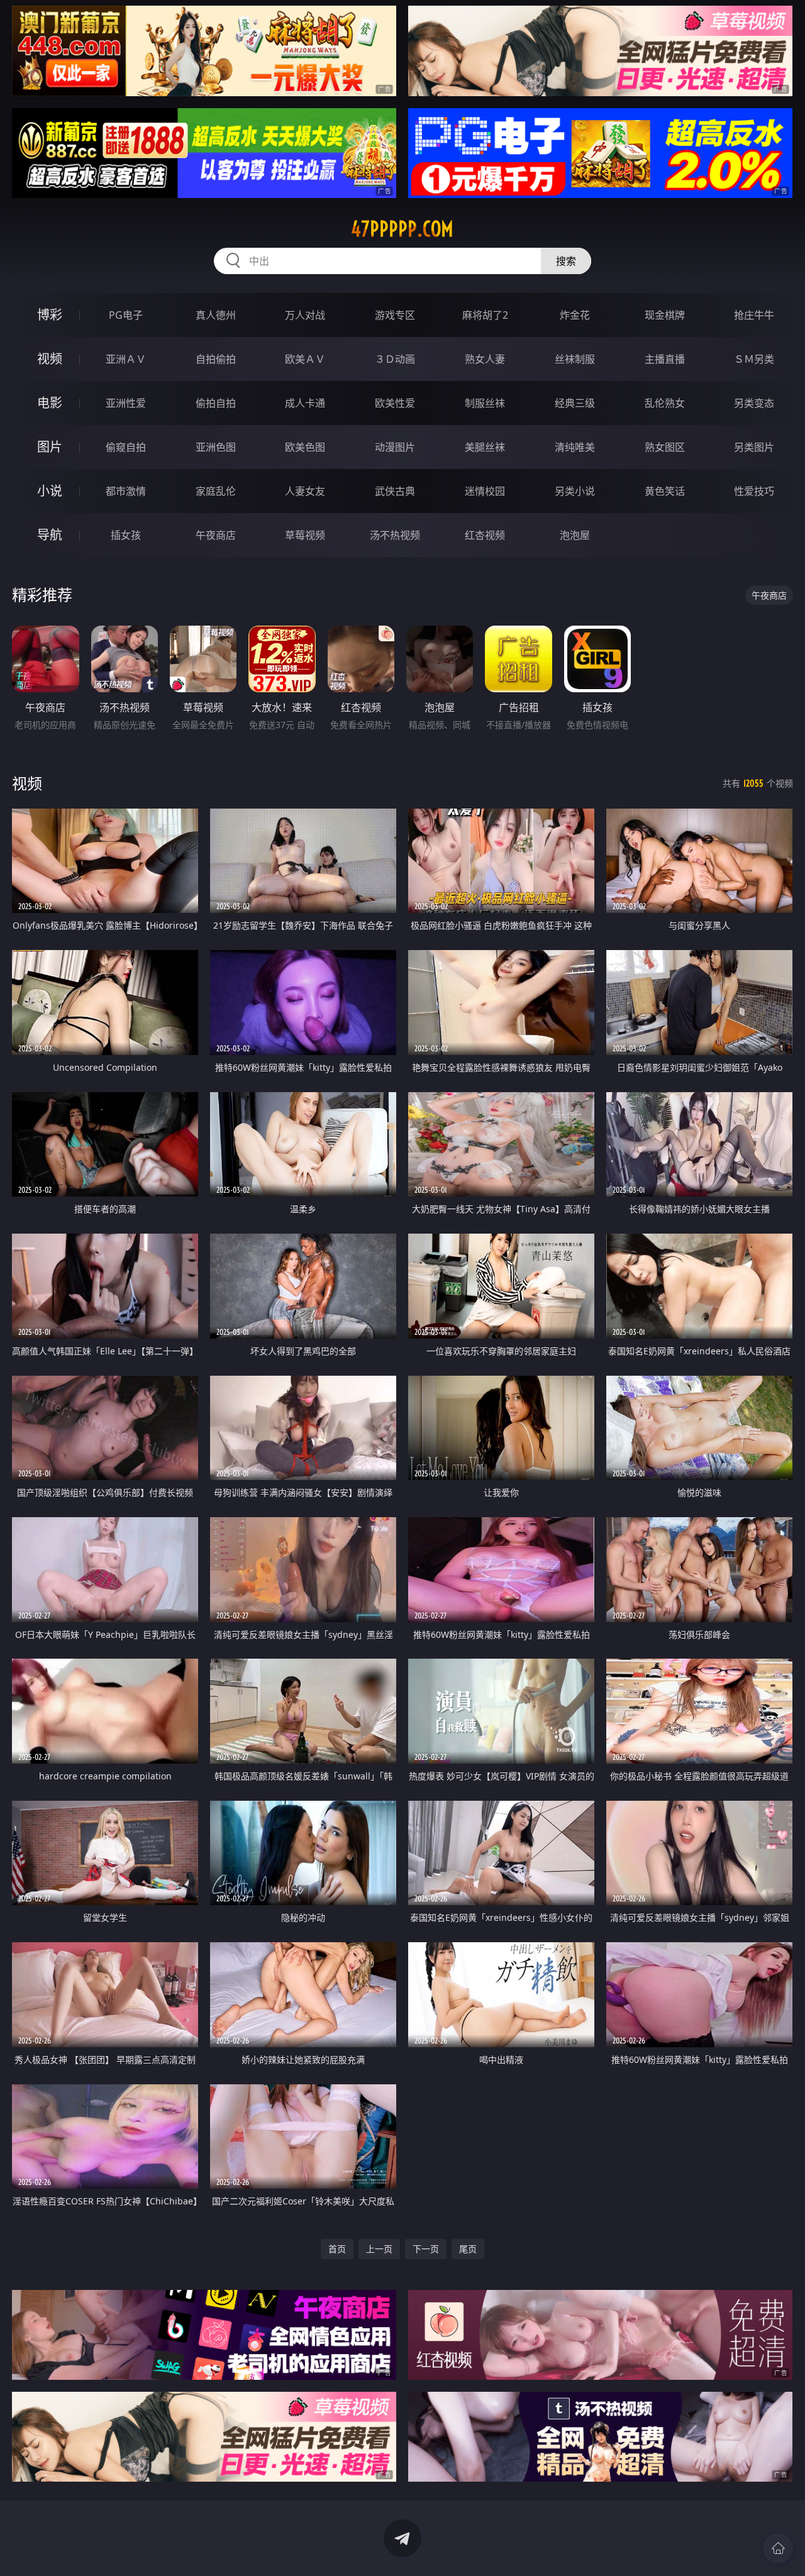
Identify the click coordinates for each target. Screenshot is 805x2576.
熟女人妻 (485, 359)
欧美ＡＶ (305, 359)
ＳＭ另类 (754, 359)
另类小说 (575, 491)
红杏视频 (485, 535)
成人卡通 (305, 403)
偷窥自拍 (126, 447)
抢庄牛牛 (754, 315)
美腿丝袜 (485, 447)
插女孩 (126, 535)
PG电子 (126, 315)
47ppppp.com (402, 229)
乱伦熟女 (665, 403)
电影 (50, 403)
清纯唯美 (575, 447)
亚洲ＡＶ (126, 359)
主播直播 (665, 359)
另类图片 (754, 447)
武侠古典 (395, 491)
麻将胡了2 (485, 315)
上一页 (379, 2249)
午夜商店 (216, 535)
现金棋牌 (665, 315)
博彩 (50, 315)
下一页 (426, 2249)
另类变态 (754, 403)
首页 (337, 2249)
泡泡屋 (575, 535)
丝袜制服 (575, 359)
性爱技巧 (754, 491)
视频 (50, 359)
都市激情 (126, 491)
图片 (50, 447)
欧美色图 (305, 447)
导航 (50, 535)
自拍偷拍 (216, 359)
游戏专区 (395, 315)
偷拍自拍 (216, 403)
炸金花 (575, 315)
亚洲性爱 (126, 403)
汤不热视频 (395, 535)
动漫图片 (395, 447)
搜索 (566, 261)
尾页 (468, 2249)
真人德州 (216, 315)
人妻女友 (305, 491)
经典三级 (575, 403)
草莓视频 (305, 535)
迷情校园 (485, 491)
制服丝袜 (485, 403)
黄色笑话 (665, 491)
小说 (50, 491)
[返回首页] (778, 2548)
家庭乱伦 (216, 491)
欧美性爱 (395, 403)
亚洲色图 (216, 447)
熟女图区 (665, 447)
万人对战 (305, 315)
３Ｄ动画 (395, 359)
